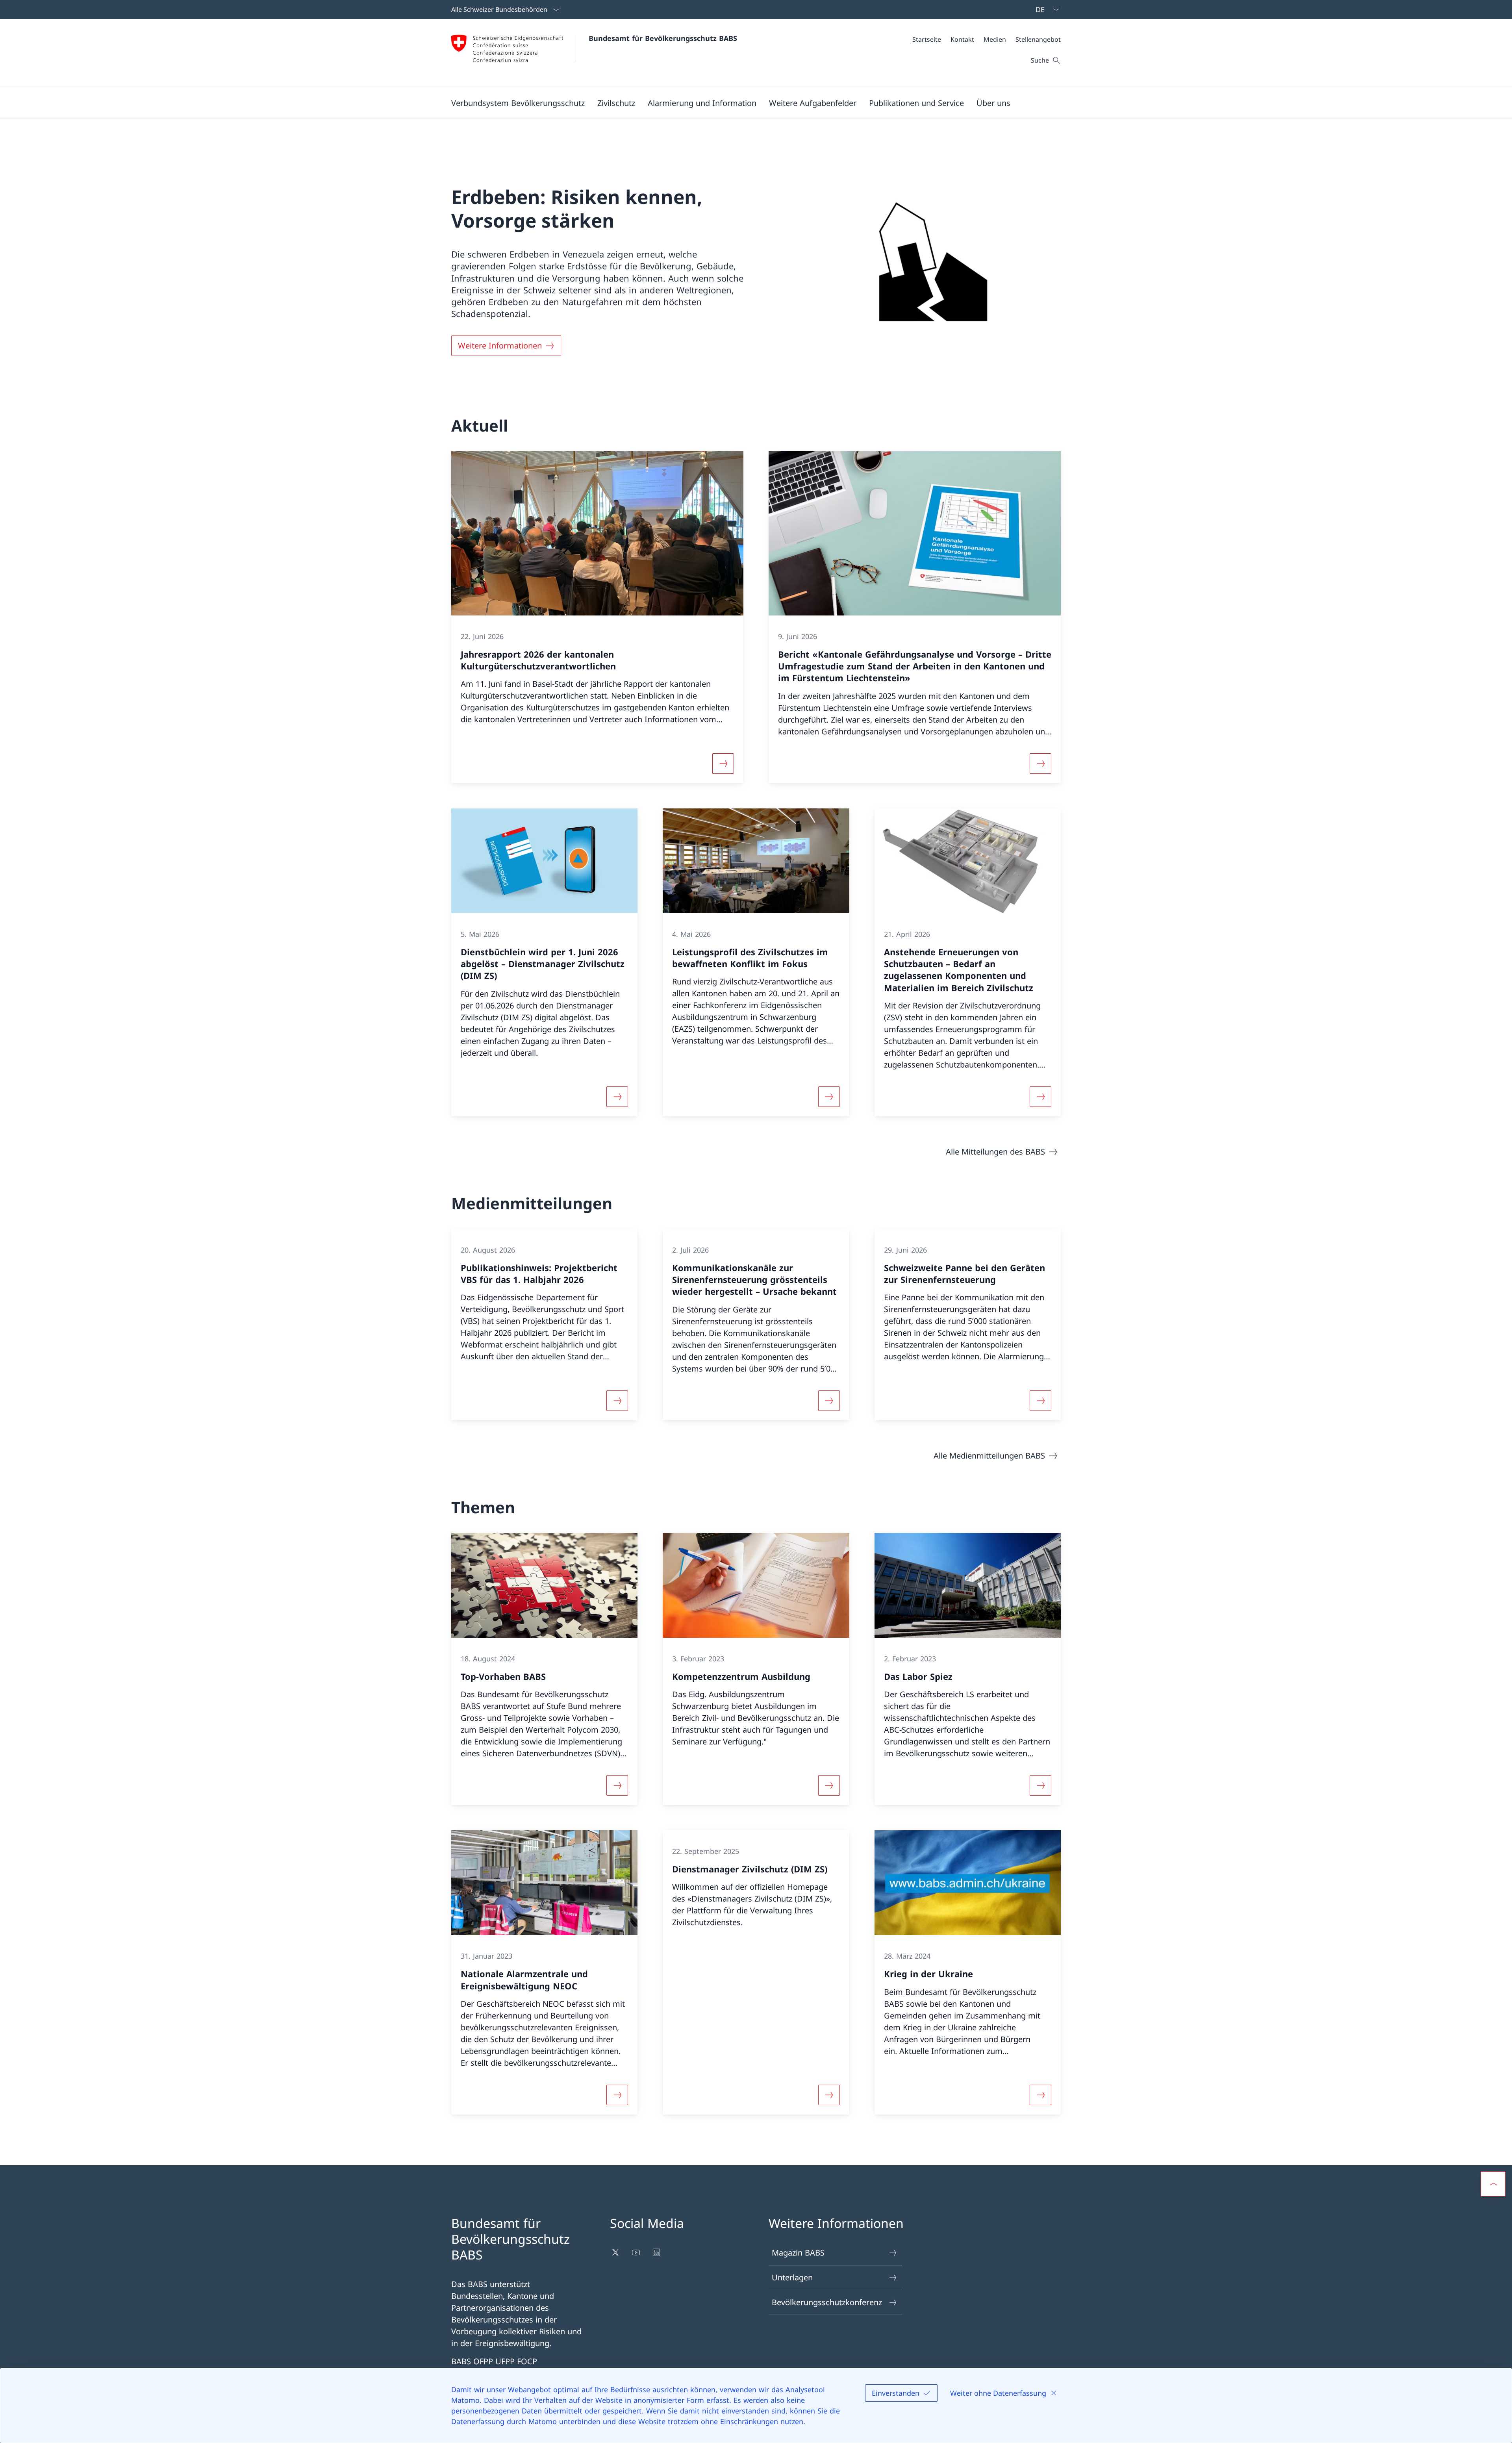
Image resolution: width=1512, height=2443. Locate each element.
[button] (518, 103)
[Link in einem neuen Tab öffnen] (616, 2252)
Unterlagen (792, 2277)
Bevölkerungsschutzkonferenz (827, 2302)
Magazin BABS (798, 2253)
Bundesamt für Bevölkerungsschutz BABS (663, 38)
